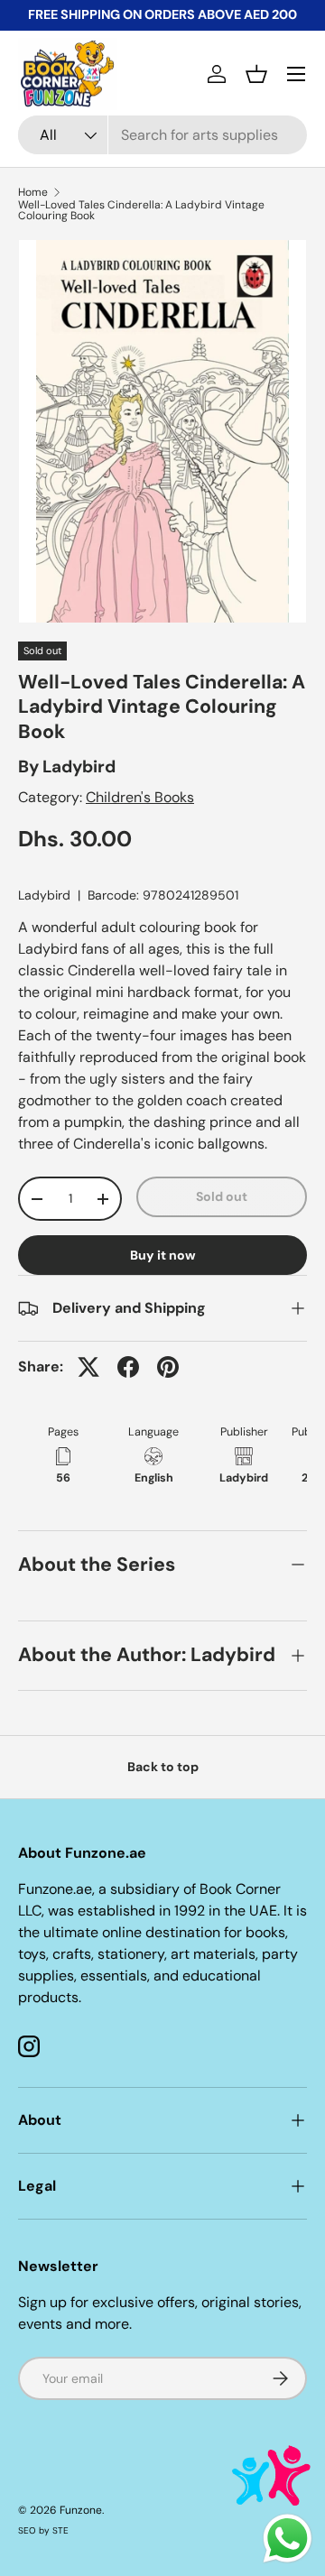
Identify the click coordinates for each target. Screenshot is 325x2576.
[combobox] (162, 135)
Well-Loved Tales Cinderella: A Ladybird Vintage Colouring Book (141, 210)
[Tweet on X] (88, 1367)
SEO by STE (43, 2530)
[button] (256, 74)
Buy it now (163, 1255)
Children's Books (140, 797)
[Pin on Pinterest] (168, 1367)
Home (33, 192)
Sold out (222, 1196)
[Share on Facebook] (128, 1367)
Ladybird (79, 766)
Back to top (163, 1767)
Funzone (81, 2510)
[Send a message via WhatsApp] (288, 2539)
